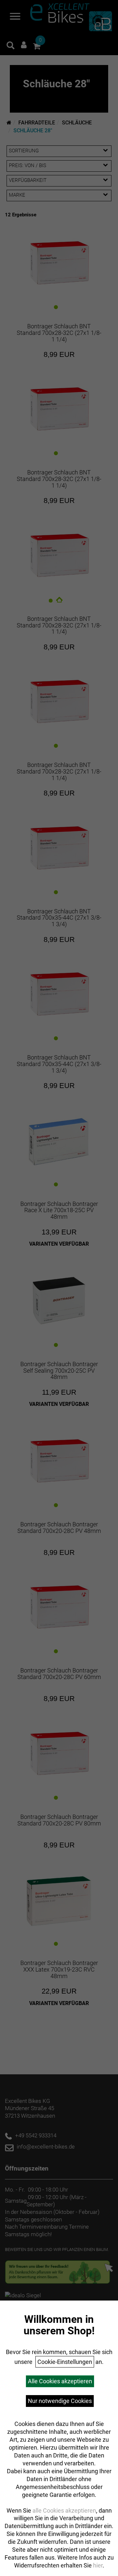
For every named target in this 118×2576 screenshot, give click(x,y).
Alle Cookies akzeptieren (60, 2381)
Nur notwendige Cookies (60, 2401)
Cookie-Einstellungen (65, 2362)
